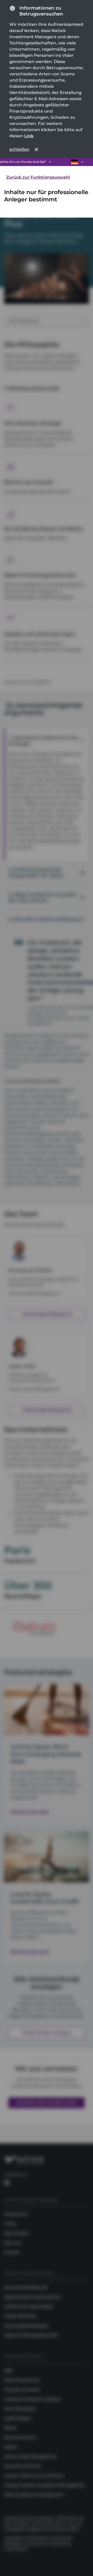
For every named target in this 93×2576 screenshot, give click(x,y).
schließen (19, 149)
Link (29, 136)
